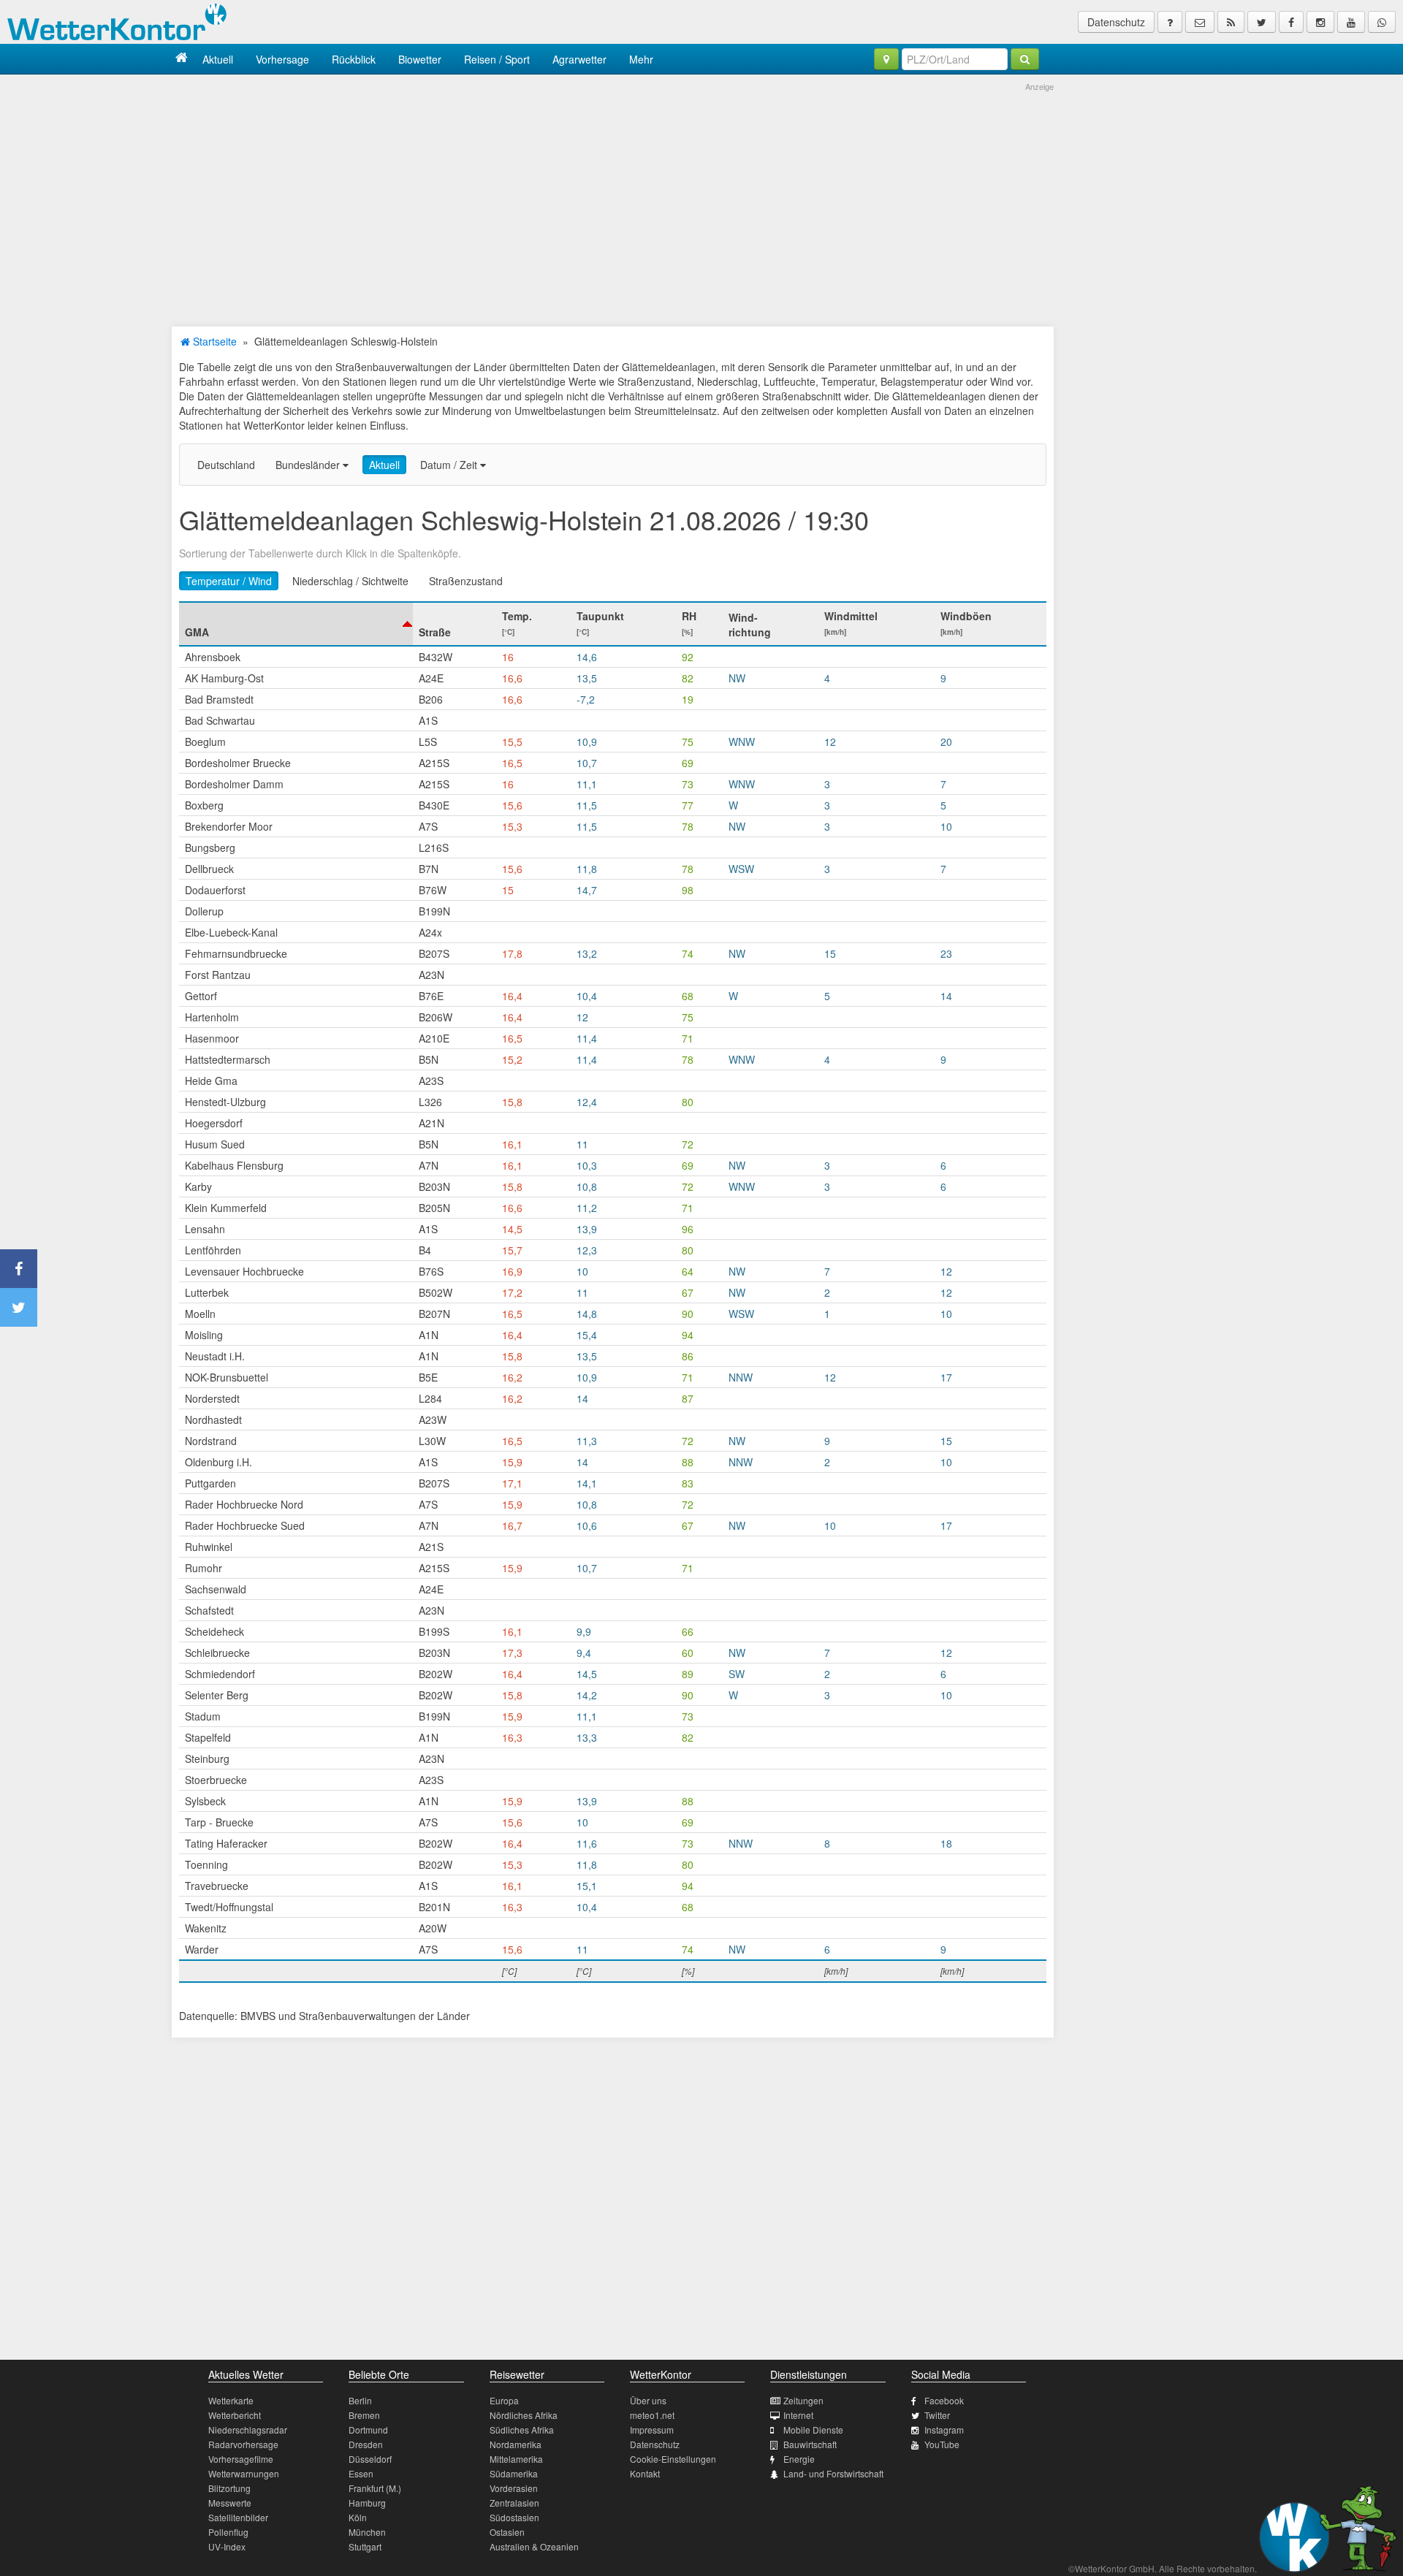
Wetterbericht (235, 2415)
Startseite (213, 341)
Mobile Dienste (813, 2430)
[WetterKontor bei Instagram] (1320, 22)
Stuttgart (365, 2546)
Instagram (944, 2430)
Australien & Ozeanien (534, 2546)
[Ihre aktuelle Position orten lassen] (886, 59)
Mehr (641, 59)
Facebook (944, 2400)
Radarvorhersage (243, 2444)
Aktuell (218, 59)
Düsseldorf (370, 2459)
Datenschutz (1116, 22)
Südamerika (514, 2473)
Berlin (360, 2400)
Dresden (366, 2444)
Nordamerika (516, 2444)
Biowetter (420, 59)
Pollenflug (228, 2532)
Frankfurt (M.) (375, 2488)
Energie (799, 2459)
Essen (361, 2473)
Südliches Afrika (522, 2430)
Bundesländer (309, 465)
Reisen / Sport (497, 59)
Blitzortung (229, 2488)
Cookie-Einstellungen (673, 2459)
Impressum (652, 2430)
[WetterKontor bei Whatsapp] (1382, 22)
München (367, 2532)
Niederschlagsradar (248, 2430)
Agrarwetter (579, 59)
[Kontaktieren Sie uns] (1200, 22)
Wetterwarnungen (244, 2473)
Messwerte (230, 2503)
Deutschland (226, 465)
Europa (504, 2400)
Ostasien (507, 2532)
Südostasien (514, 2517)
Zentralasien (514, 2503)
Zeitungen (803, 2400)
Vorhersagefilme (241, 2459)
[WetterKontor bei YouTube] (1351, 22)
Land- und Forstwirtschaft (833, 2473)
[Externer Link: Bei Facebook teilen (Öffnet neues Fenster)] (19, 1269)
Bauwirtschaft (810, 2444)
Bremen (364, 2415)
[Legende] (1170, 22)
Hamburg (367, 2503)
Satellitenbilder (238, 2517)
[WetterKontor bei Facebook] (1291, 22)
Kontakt (645, 2473)
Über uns (648, 2400)
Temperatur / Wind (229, 581)
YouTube (942, 2444)
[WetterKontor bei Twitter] (1262, 22)
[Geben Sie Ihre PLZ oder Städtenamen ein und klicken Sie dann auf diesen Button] (1025, 59)
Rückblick (354, 59)
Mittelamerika (516, 2459)
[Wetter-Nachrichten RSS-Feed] (1231, 22)
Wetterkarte (231, 2400)
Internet (798, 2415)
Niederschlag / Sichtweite (350, 581)
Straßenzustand (466, 581)
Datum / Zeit (450, 465)
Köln (358, 2517)
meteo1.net (652, 2415)
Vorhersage (282, 59)
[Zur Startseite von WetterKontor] (182, 59)
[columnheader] (296, 624)
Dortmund (368, 2430)
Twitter (937, 2415)
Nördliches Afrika (524, 2415)
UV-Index (227, 2546)
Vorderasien (514, 2488)
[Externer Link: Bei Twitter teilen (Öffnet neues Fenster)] (19, 1307)
